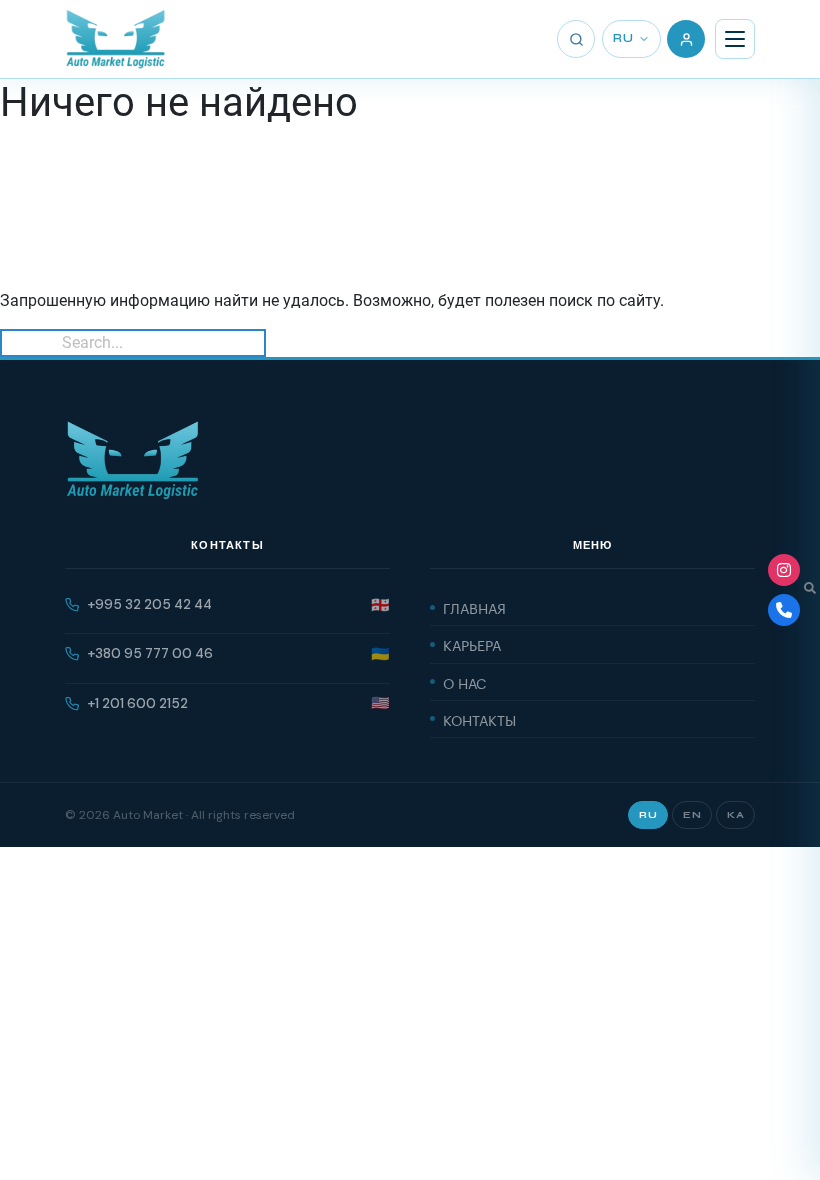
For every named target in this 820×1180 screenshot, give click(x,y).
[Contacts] (784, 610)
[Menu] (735, 39)
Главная (474, 607)
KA (735, 815)
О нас (464, 682)
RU (623, 38)
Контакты (479, 719)
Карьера (472, 644)
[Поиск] (576, 39)
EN (692, 815)
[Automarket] (784, 570)
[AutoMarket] (115, 39)
